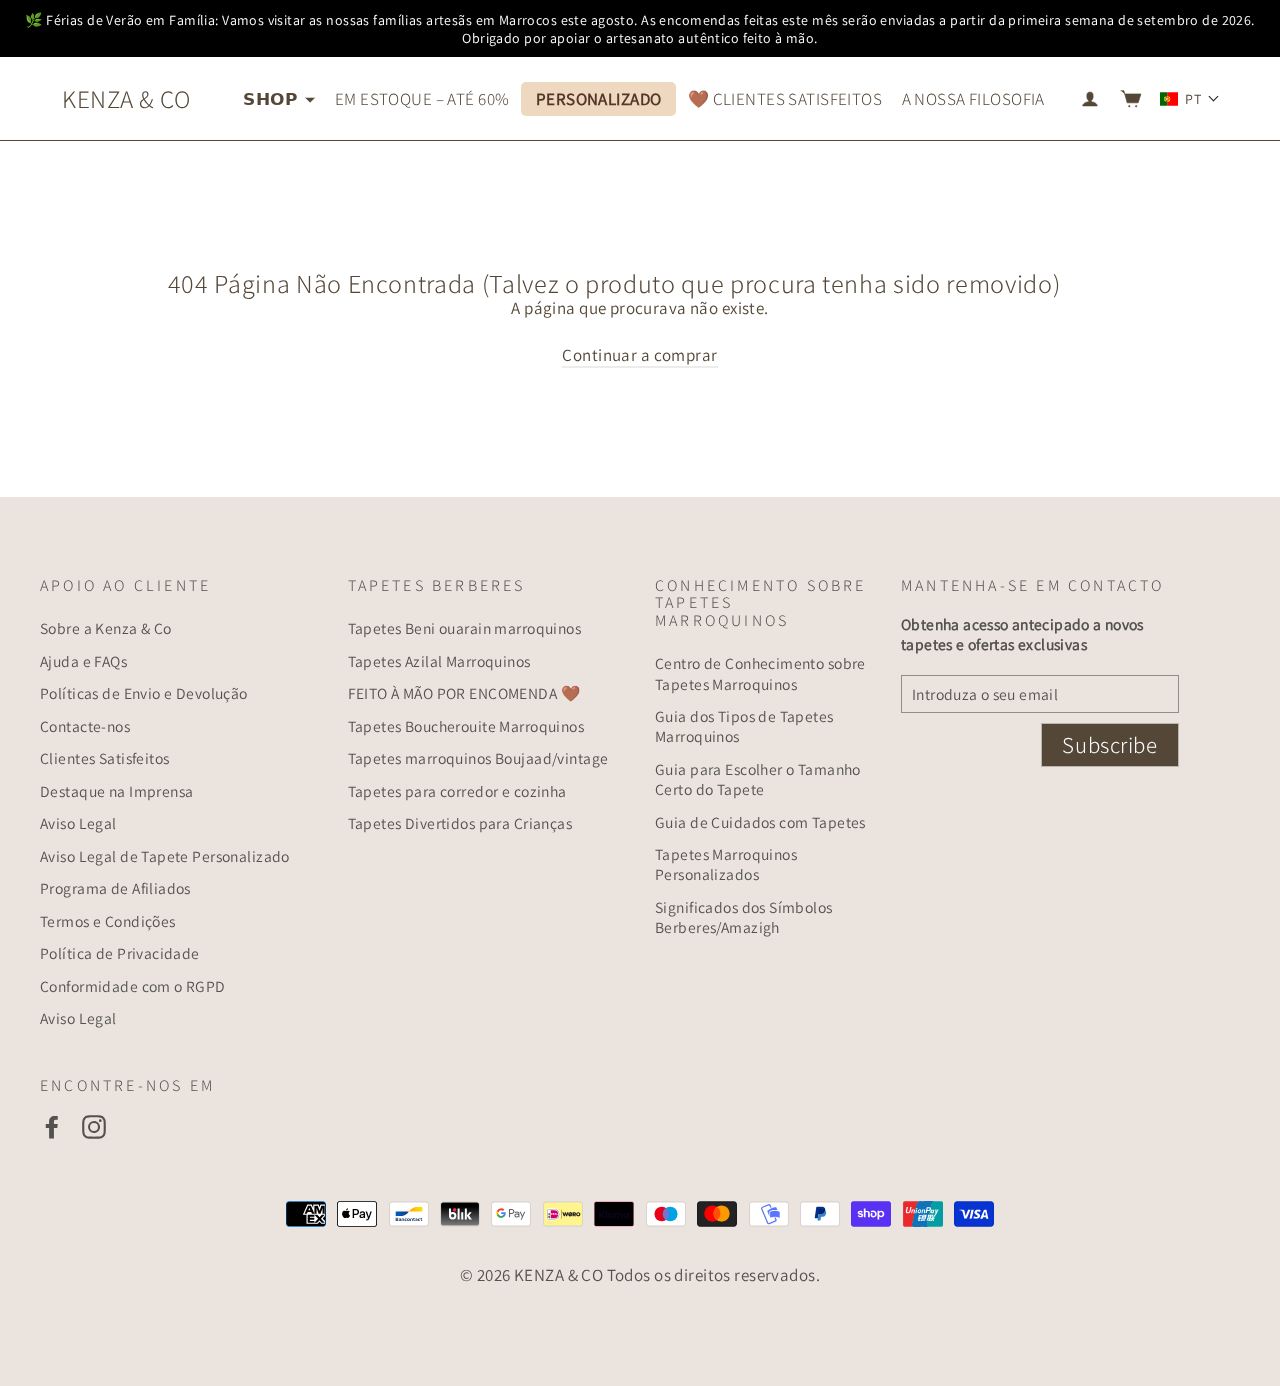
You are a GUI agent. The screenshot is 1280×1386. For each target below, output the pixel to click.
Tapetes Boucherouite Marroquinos (466, 726)
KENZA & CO (126, 98)
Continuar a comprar (639, 355)
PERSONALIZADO (599, 99)
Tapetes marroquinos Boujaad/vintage (478, 758)
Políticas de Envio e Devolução (144, 693)
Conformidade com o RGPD (133, 986)
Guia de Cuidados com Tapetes (760, 822)
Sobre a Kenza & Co (106, 628)
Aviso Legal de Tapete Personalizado (165, 856)
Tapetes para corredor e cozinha (457, 791)
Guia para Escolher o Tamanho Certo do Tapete (758, 779)
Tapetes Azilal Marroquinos (439, 661)
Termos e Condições (108, 921)
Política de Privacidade (120, 953)
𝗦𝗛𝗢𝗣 (271, 99)
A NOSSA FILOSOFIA (973, 99)
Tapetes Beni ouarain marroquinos (465, 628)
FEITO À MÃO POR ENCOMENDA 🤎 (464, 693)
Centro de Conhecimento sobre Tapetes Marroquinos (760, 673)
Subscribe (1109, 745)
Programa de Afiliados (115, 888)
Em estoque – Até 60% (422, 99)
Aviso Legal (78, 823)
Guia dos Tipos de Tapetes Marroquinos (744, 726)
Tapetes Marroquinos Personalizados (726, 864)
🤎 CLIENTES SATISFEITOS (785, 99)
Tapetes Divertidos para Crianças (460, 823)
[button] (1190, 99)
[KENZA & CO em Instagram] (94, 1126)
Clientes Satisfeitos (105, 758)
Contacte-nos (85, 726)
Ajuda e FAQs (83, 661)
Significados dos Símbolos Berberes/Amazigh (744, 917)
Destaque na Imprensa (117, 791)
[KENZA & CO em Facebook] (52, 1126)
